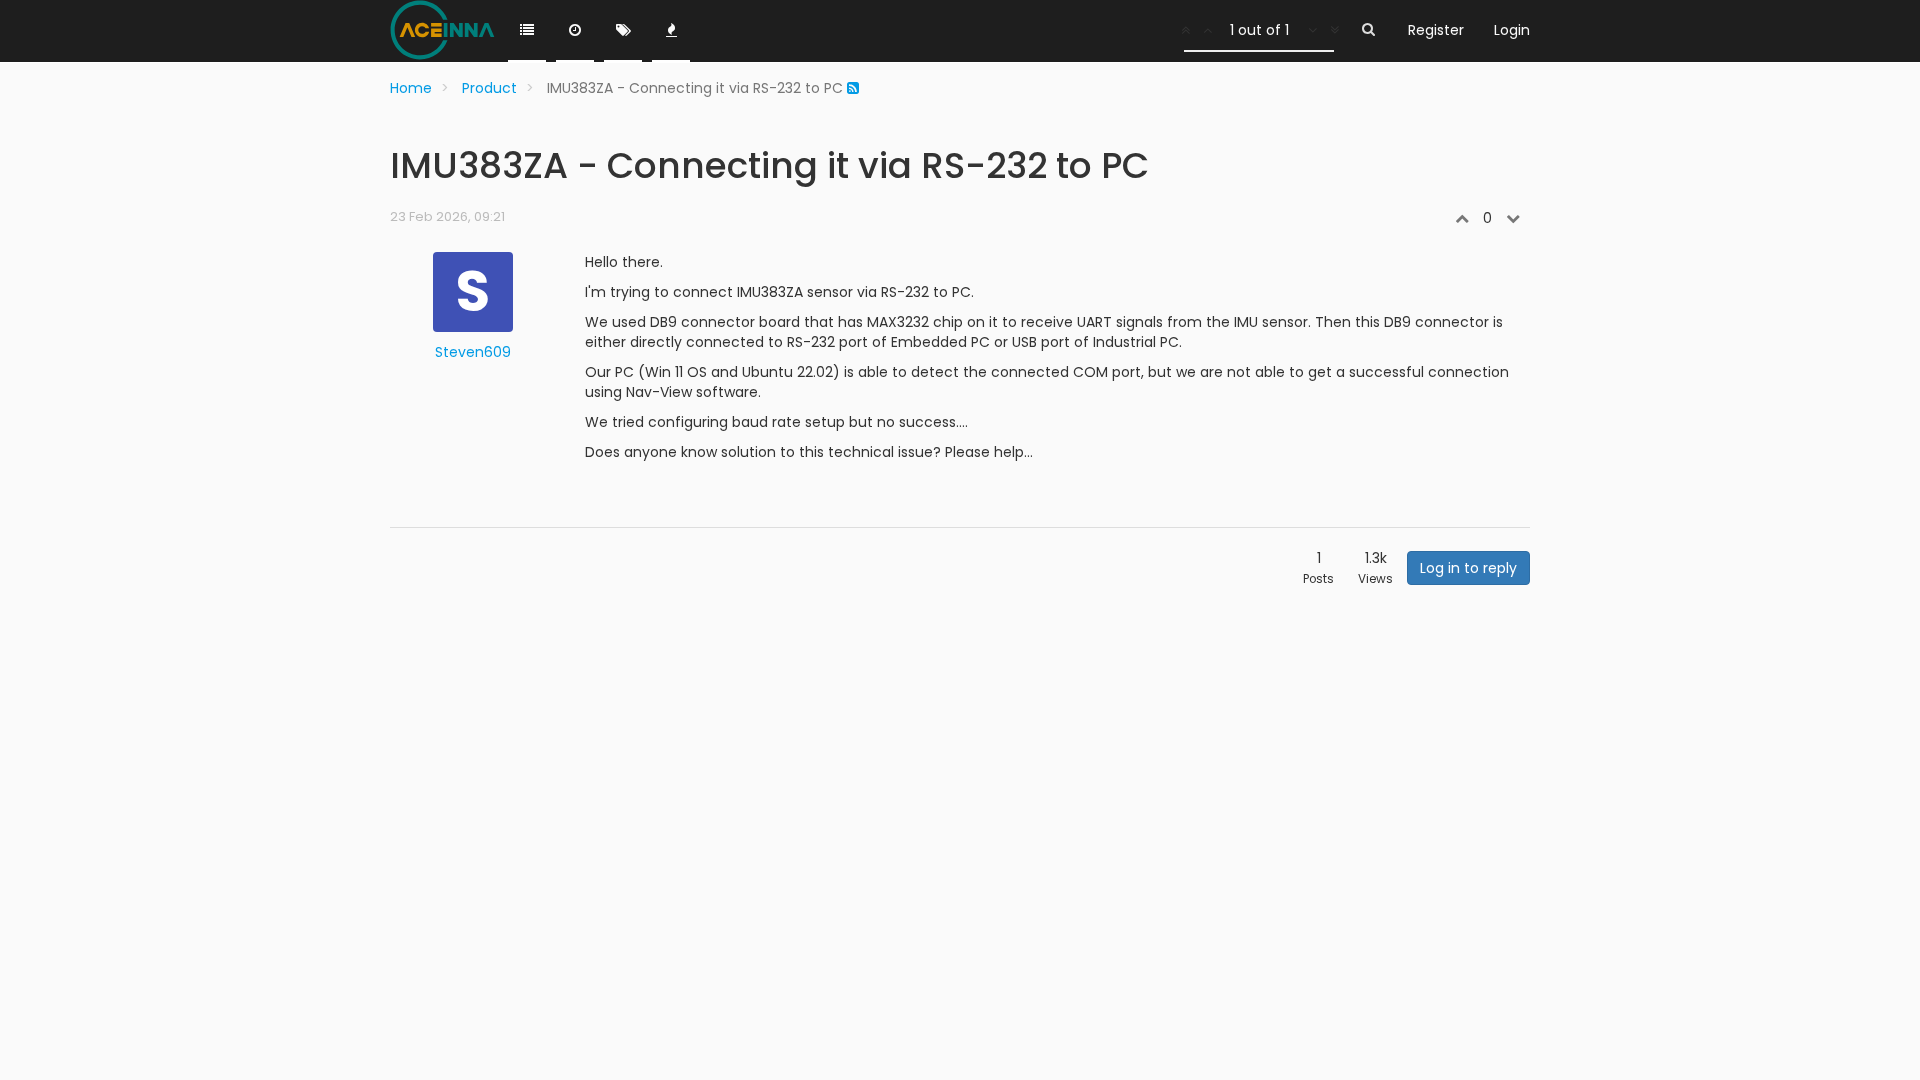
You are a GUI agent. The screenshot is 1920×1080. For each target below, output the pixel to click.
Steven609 (473, 352)
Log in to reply (1468, 568)
